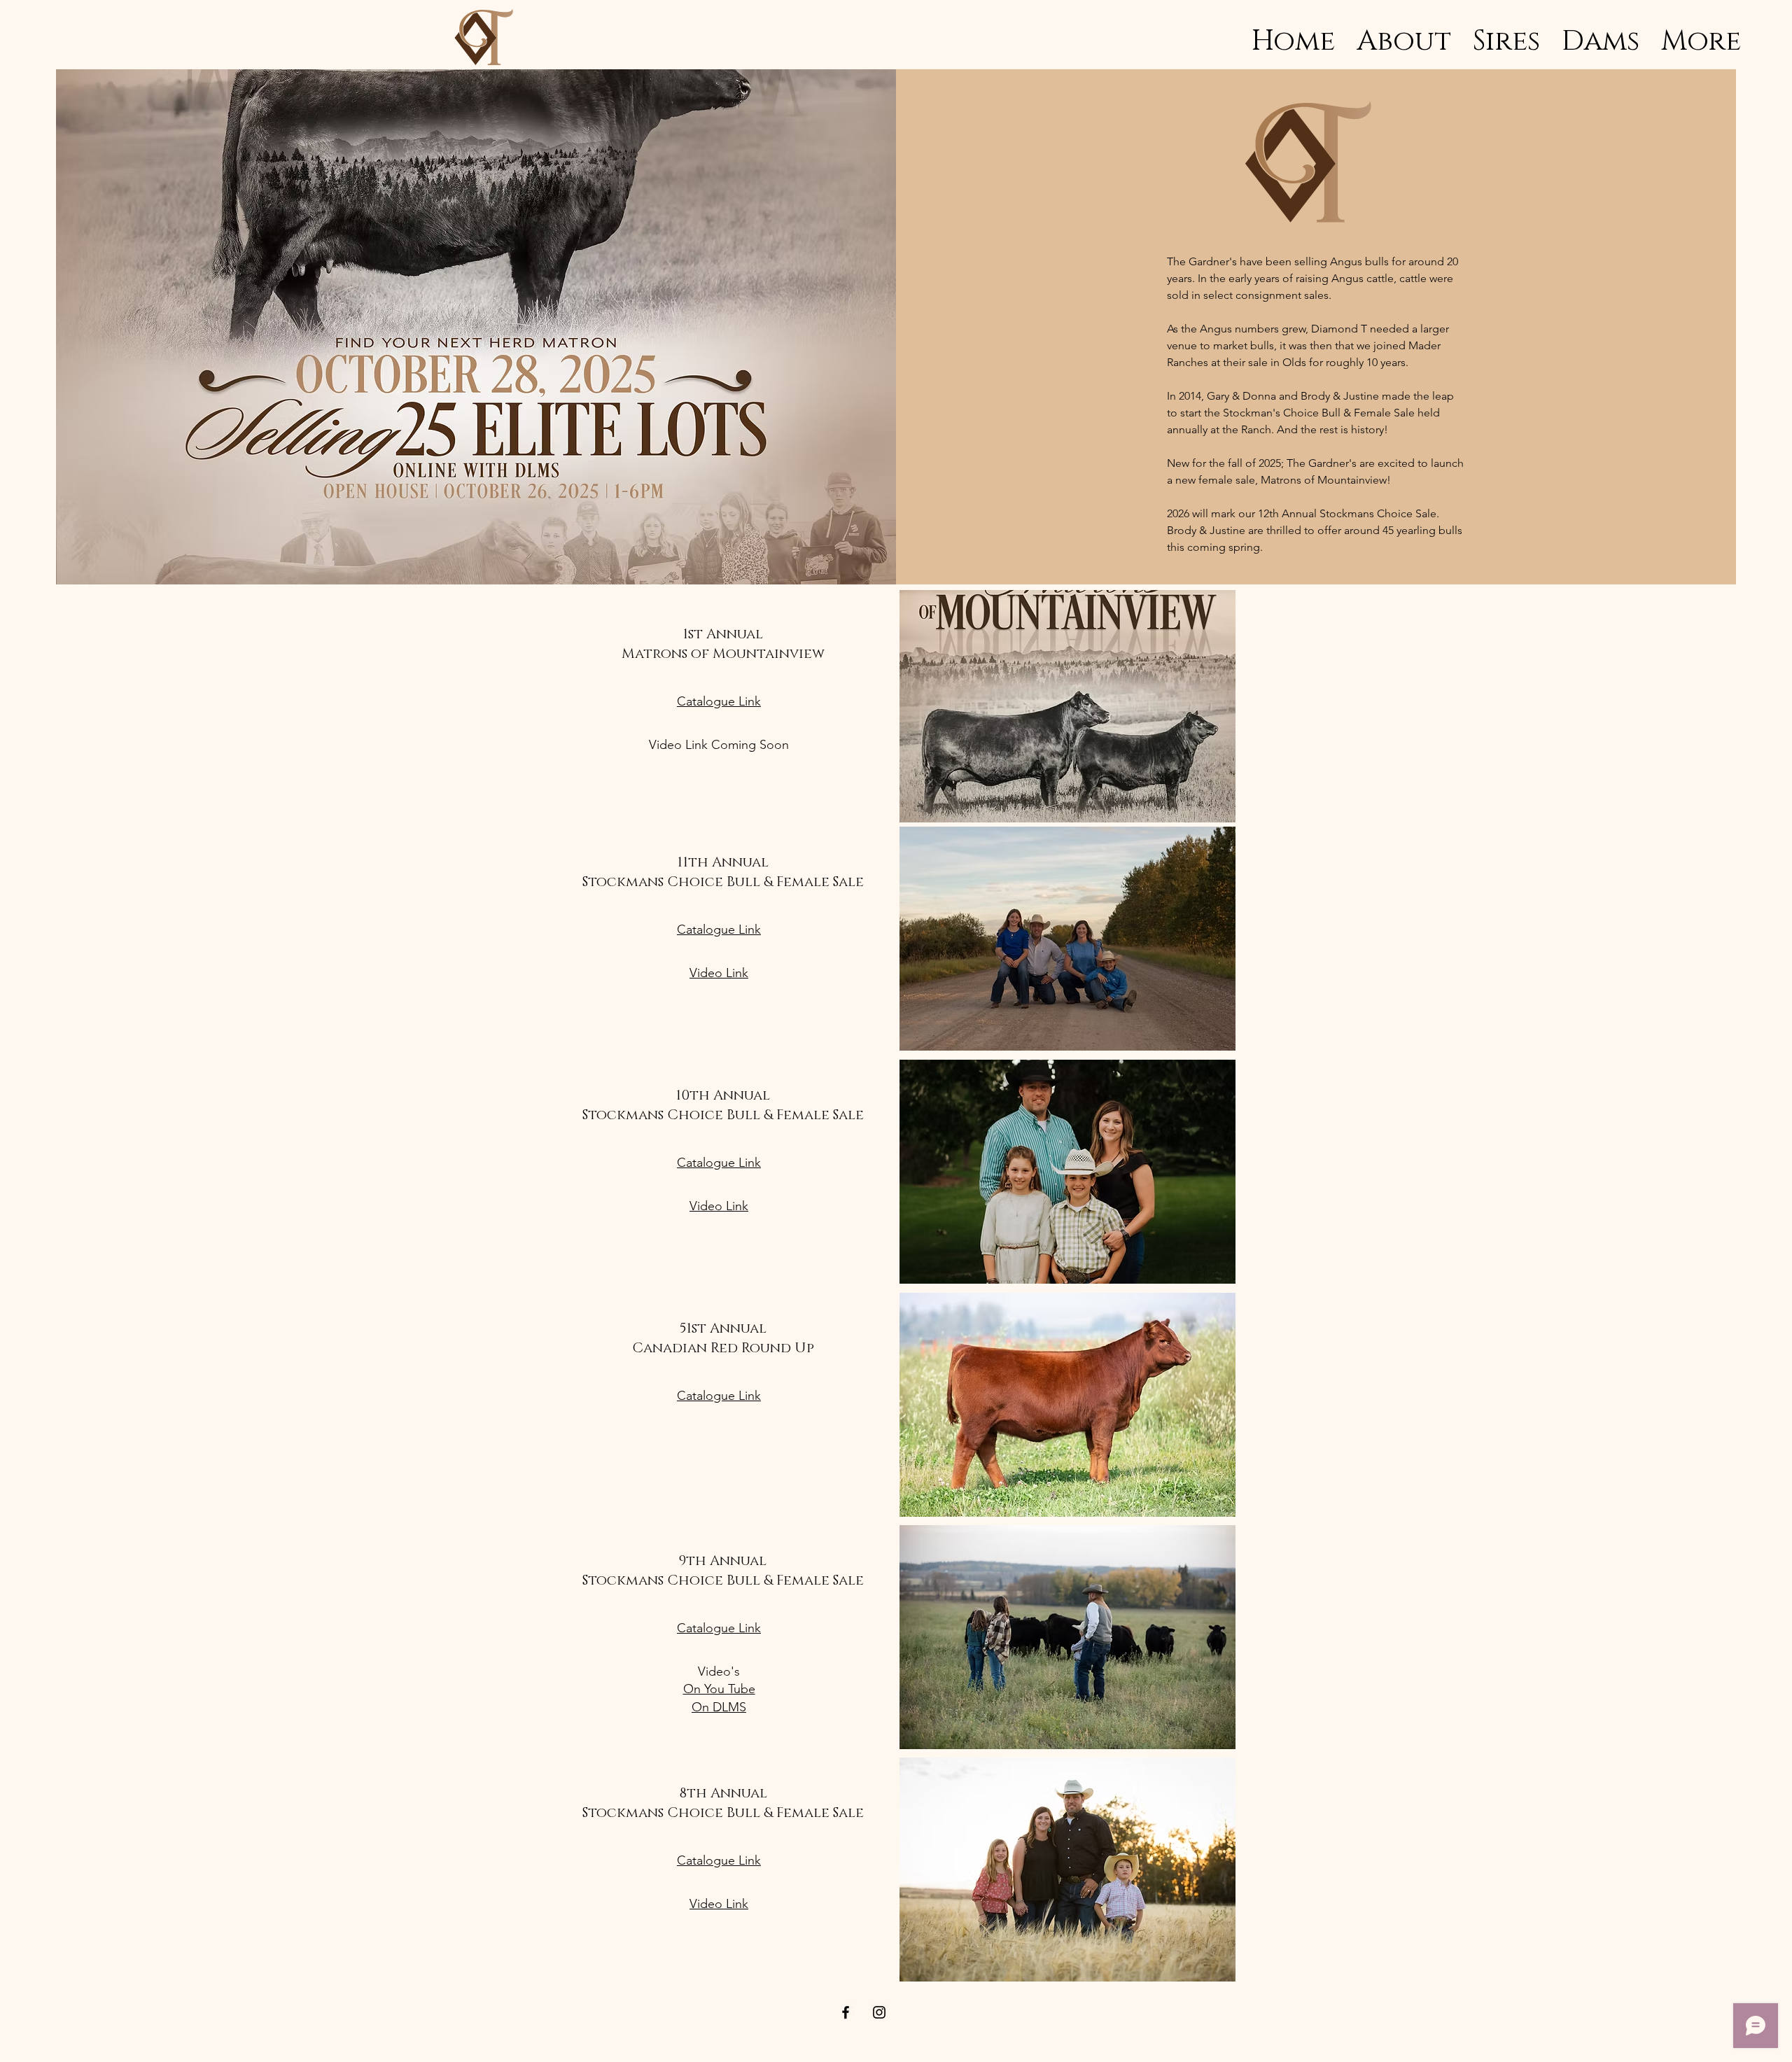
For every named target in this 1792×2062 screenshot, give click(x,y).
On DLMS (719, 1707)
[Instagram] (879, 2012)
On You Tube (719, 1689)
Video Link (719, 973)
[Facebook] (846, 2012)
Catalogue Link (719, 701)
